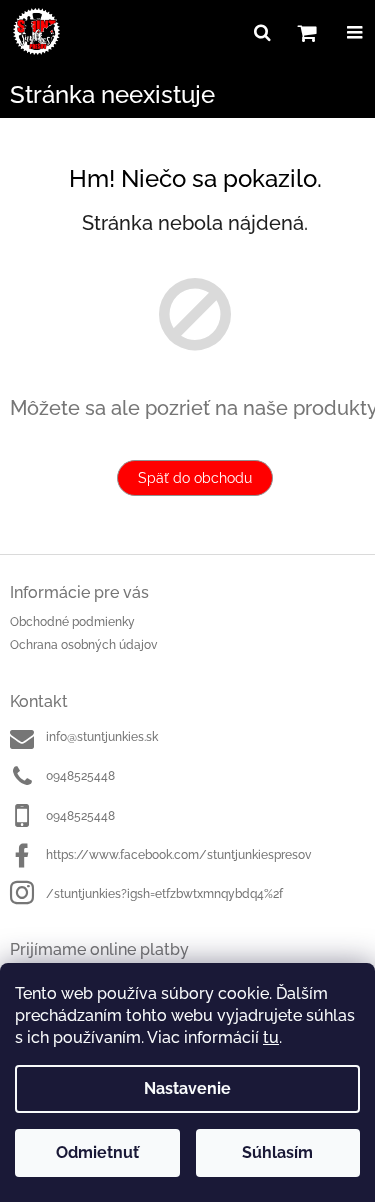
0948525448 (80, 776)
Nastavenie (187, 1088)
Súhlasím (277, 1152)
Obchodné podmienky (72, 622)
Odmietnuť (97, 1152)
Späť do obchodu (195, 478)
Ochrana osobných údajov (83, 645)
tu (271, 1037)
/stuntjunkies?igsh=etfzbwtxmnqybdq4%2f (164, 894)
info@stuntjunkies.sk (102, 737)
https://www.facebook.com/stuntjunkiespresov (178, 855)
